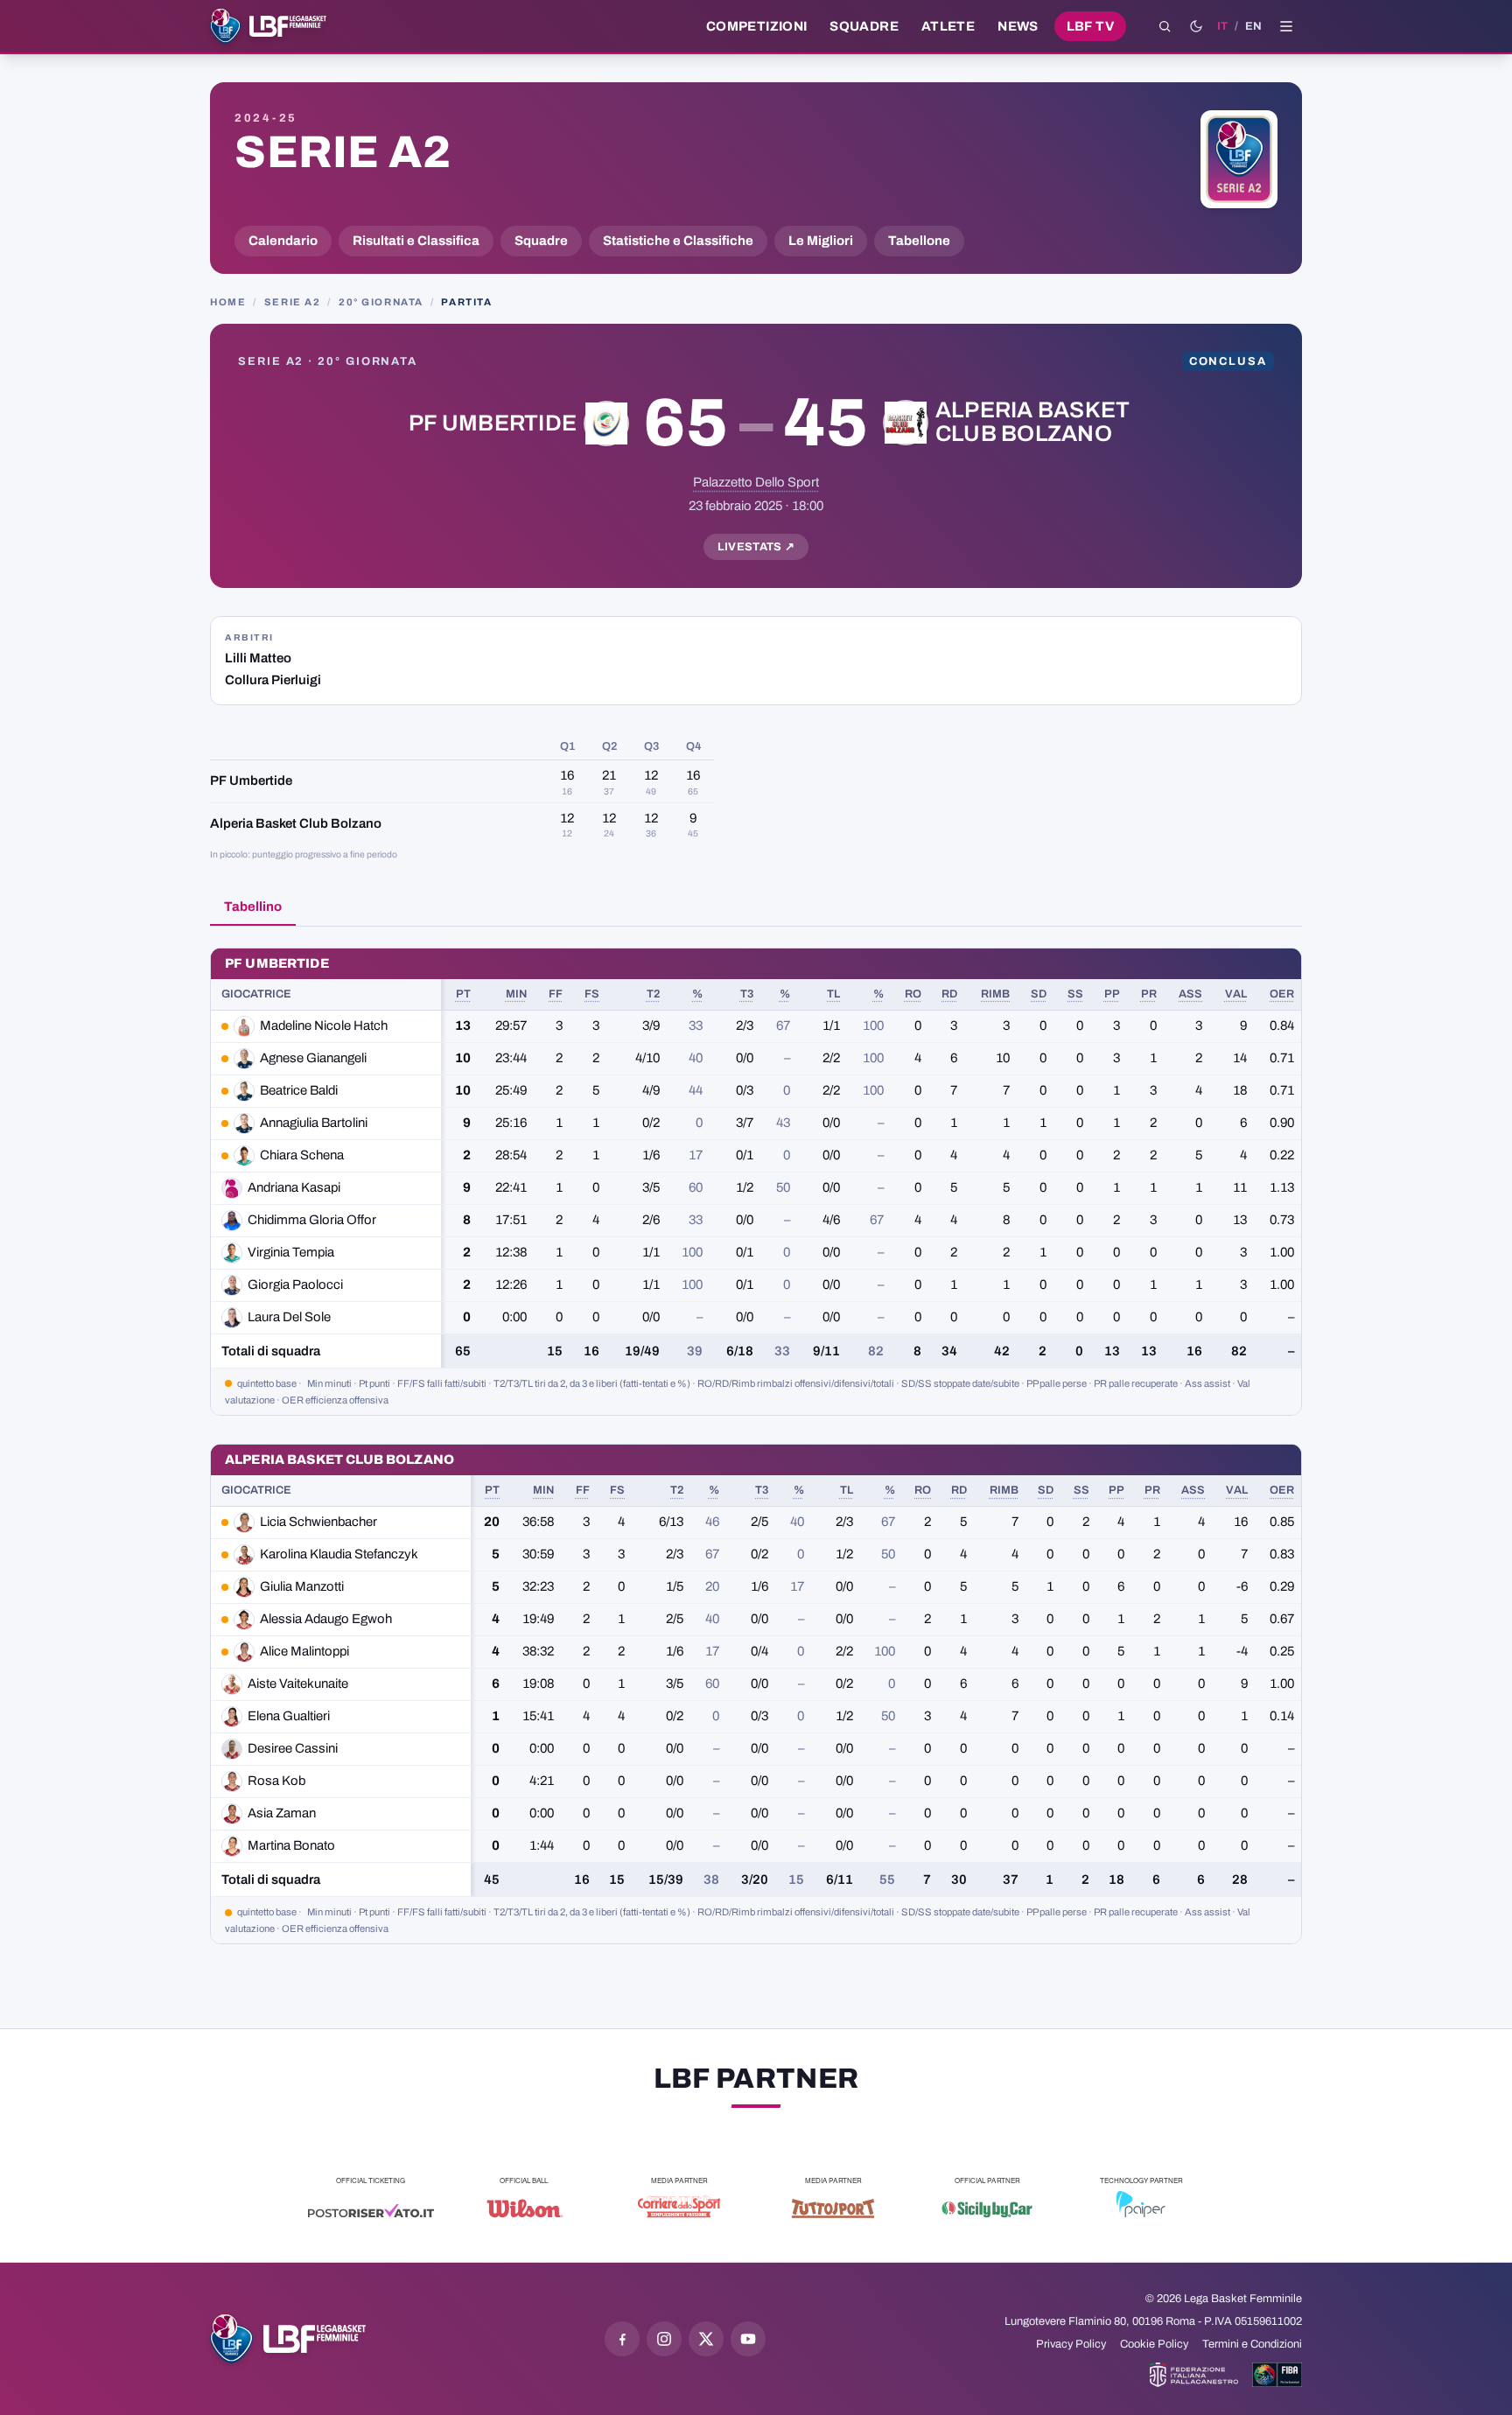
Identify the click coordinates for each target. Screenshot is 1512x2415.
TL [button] (833, 994)
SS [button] (1075, 994)
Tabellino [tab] (253, 906)
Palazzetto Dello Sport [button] (756, 482)
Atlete (948, 26)
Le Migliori (821, 241)
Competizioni (756, 26)
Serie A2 (343, 152)
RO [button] (913, 994)
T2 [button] (653, 994)
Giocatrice (256, 994)
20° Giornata (381, 302)
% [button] (697, 994)
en (1253, 26)
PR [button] (1149, 994)
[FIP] (1194, 2375)
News (1018, 26)
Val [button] (1236, 994)
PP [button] (1112, 994)
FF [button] (556, 994)
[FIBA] (1277, 2375)
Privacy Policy (1071, 2344)
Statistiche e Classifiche (678, 241)
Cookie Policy (1154, 2344)
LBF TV (1090, 26)
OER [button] (1282, 994)
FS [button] (592, 994)
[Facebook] (622, 2339)
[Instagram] (664, 2339)
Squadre (864, 26)
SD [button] (1039, 994)
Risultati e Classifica (416, 241)
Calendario (283, 241)
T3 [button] (747, 994)
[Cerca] (1165, 26)
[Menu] (1286, 26)
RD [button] (949, 994)
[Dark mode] (1196, 26)
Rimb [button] (995, 994)
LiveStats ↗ (756, 547)
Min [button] (516, 994)
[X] (706, 2339)
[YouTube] (748, 2339)
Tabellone (919, 241)
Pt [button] (463, 994)
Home (228, 302)
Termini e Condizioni (1252, 2344)
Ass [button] (1190, 994)
